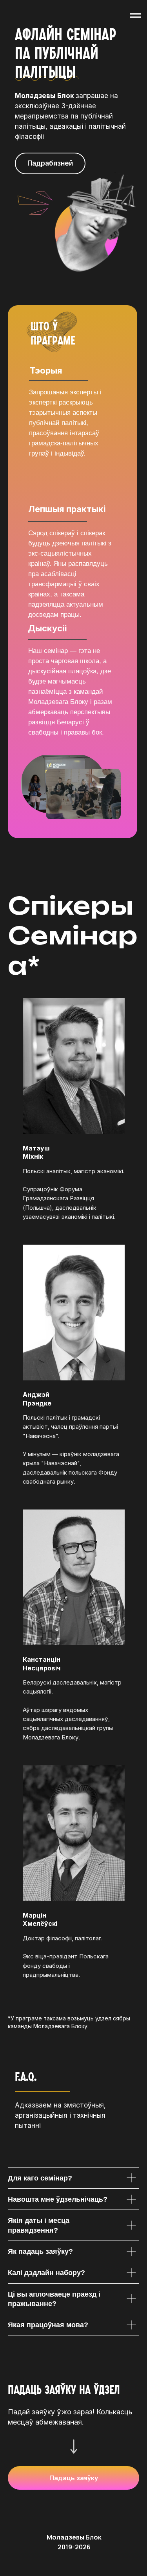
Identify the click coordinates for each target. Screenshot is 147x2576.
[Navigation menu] (135, 16)
